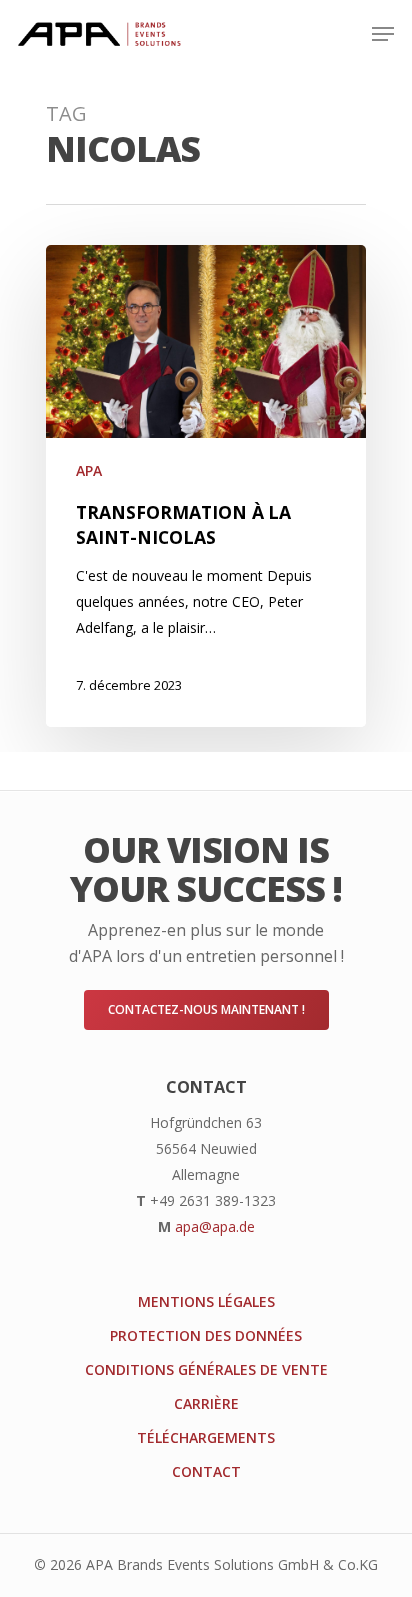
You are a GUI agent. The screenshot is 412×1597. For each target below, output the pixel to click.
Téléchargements (206, 1437)
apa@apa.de (215, 1226)
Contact (206, 1471)
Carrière (206, 1403)
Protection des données (206, 1335)
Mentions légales (206, 1301)
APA (89, 470)
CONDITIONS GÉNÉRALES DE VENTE (206, 1369)
